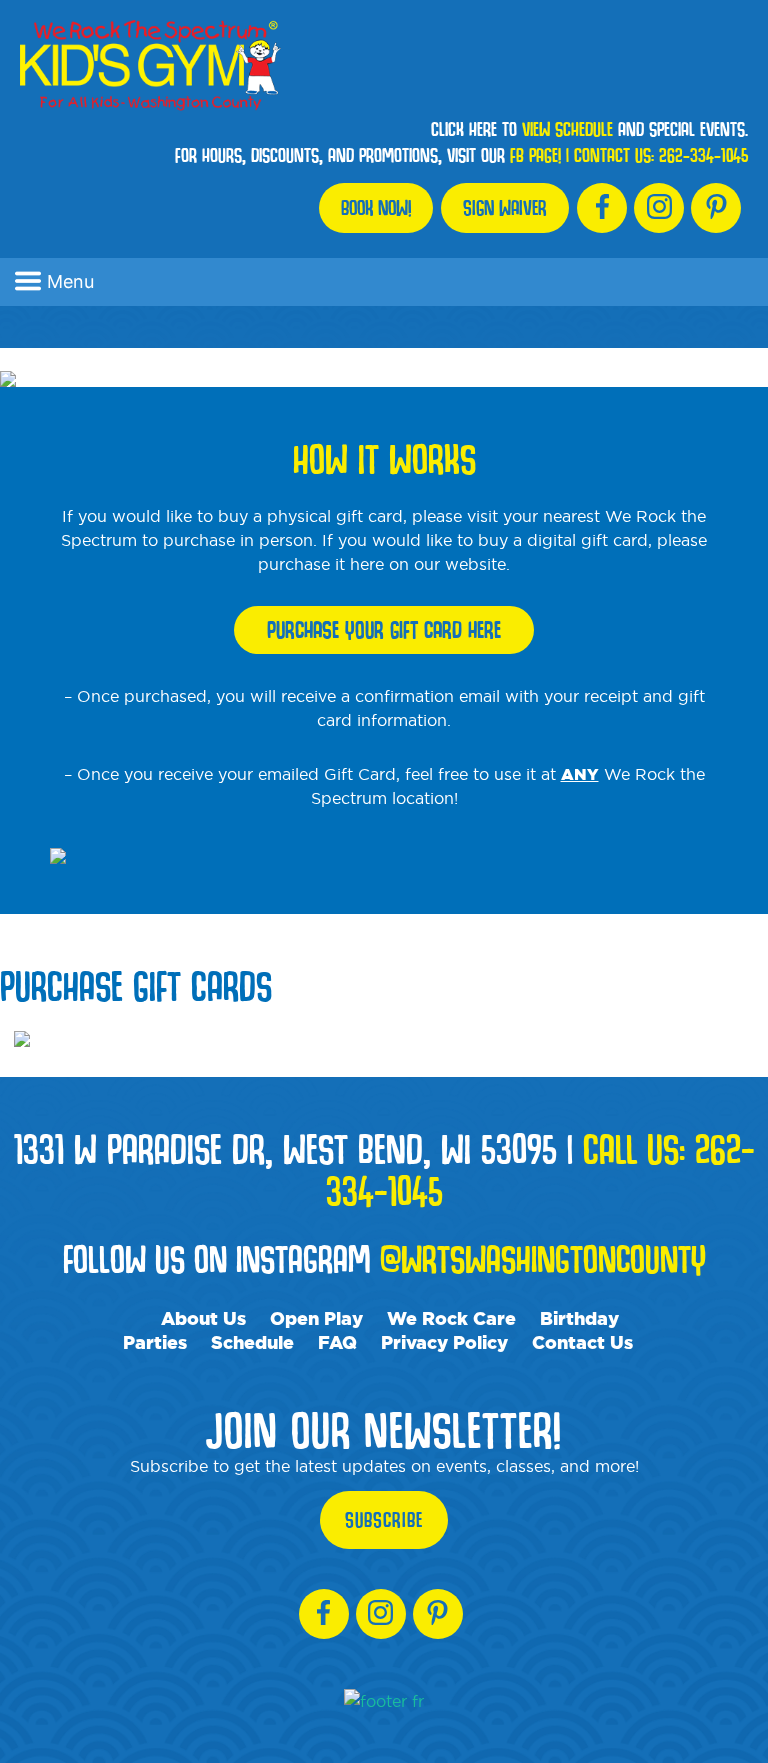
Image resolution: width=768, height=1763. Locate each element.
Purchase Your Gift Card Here (384, 629)
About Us (203, 1318)
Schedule (252, 1342)
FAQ (337, 1342)
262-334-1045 (703, 155)
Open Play (316, 1318)
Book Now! (376, 208)
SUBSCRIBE (384, 1520)
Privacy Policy (444, 1342)
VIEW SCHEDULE (567, 129)
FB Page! (535, 155)
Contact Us (582, 1342)
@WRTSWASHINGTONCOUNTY (543, 1258)
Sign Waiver (505, 208)
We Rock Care (451, 1318)
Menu (70, 281)
